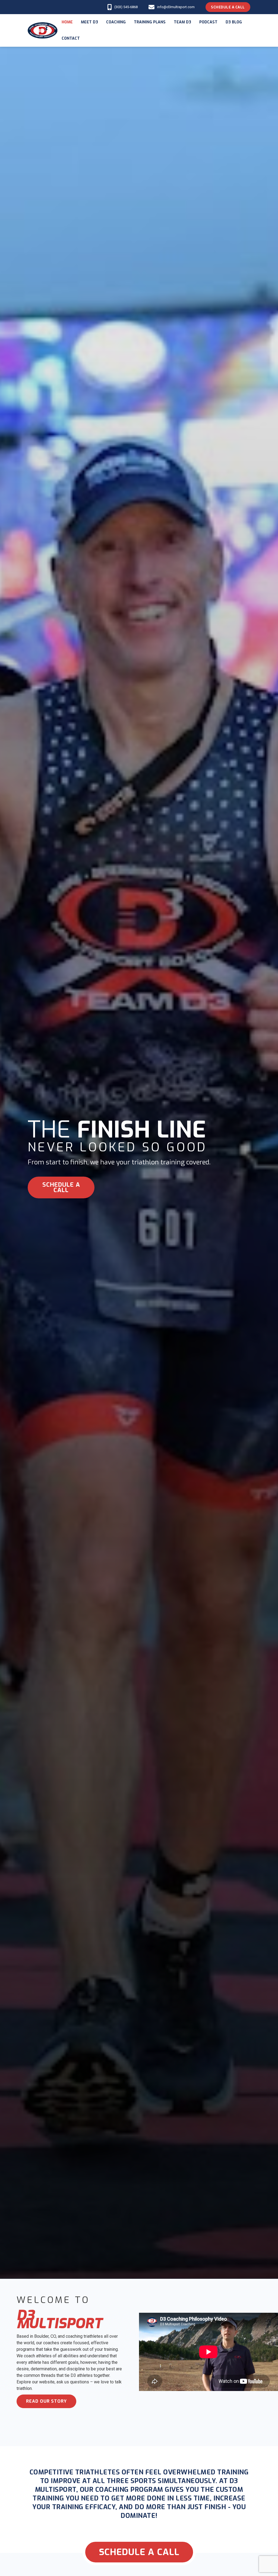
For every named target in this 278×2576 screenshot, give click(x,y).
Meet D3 (89, 22)
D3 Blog (234, 22)
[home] (43, 31)
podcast (208, 22)
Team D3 (182, 22)
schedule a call (61, 1187)
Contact (71, 38)
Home (67, 22)
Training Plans (150, 22)
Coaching (116, 22)
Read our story (46, 2401)
